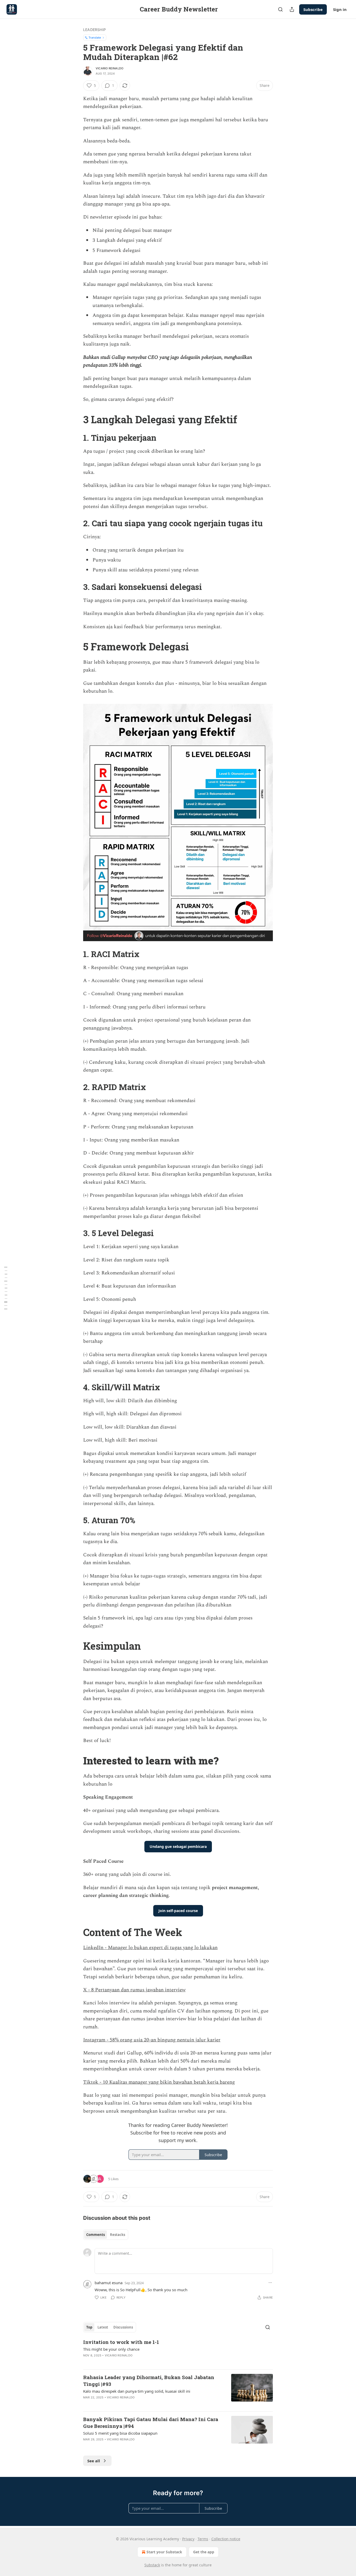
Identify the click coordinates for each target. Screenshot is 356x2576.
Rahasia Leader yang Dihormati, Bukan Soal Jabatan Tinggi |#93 (149, 2381)
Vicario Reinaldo (109, 68)
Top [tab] (89, 2327)
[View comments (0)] (135, 2404)
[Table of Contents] (6, 1288)
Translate (95, 37)
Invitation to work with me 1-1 (121, 2342)
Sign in (340, 9)
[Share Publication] (292, 9)
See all (94, 2461)
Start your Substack (164, 2552)
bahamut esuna (109, 2283)
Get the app (204, 2552)
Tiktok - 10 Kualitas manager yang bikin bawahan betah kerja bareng (159, 2082)
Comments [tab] (96, 2235)
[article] (178, 2352)
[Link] (76, 419)
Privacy (188, 2539)
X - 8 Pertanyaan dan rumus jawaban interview (134, 1990)
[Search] (280, 9)
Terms (203, 2539)
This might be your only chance (111, 2349)
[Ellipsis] (270, 2283)
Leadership (94, 30)
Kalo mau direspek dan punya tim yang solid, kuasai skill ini (137, 2391)
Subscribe (313, 9)
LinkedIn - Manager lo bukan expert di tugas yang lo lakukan (150, 1948)
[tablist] (106, 2235)
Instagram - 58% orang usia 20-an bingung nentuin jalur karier (152, 2040)
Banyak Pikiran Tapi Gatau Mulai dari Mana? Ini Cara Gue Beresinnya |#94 (151, 2423)
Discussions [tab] (123, 2327)
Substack (152, 2565)
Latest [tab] (103, 2327)
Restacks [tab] (118, 2235)
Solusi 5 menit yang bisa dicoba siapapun (120, 2433)
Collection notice (226, 2539)
